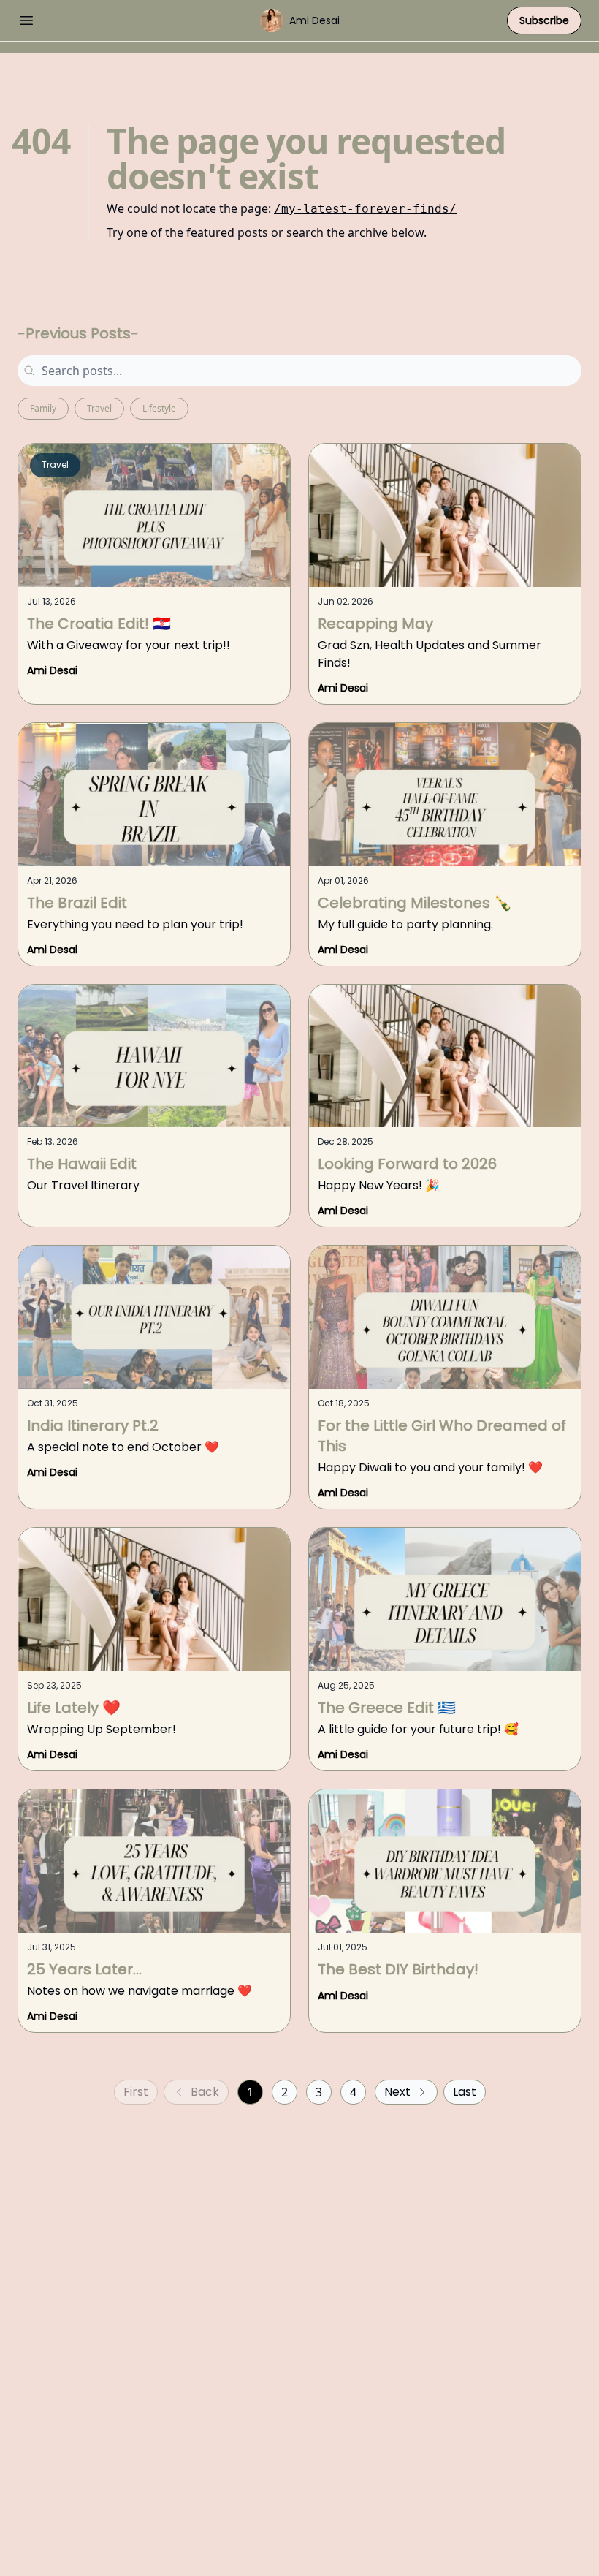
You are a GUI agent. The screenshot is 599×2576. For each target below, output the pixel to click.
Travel (99, 408)
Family (43, 408)
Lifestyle (159, 408)
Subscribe (544, 20)
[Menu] (26, 18)
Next (397, 2092)
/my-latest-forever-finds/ (365, 209)
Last (465, 2092)
